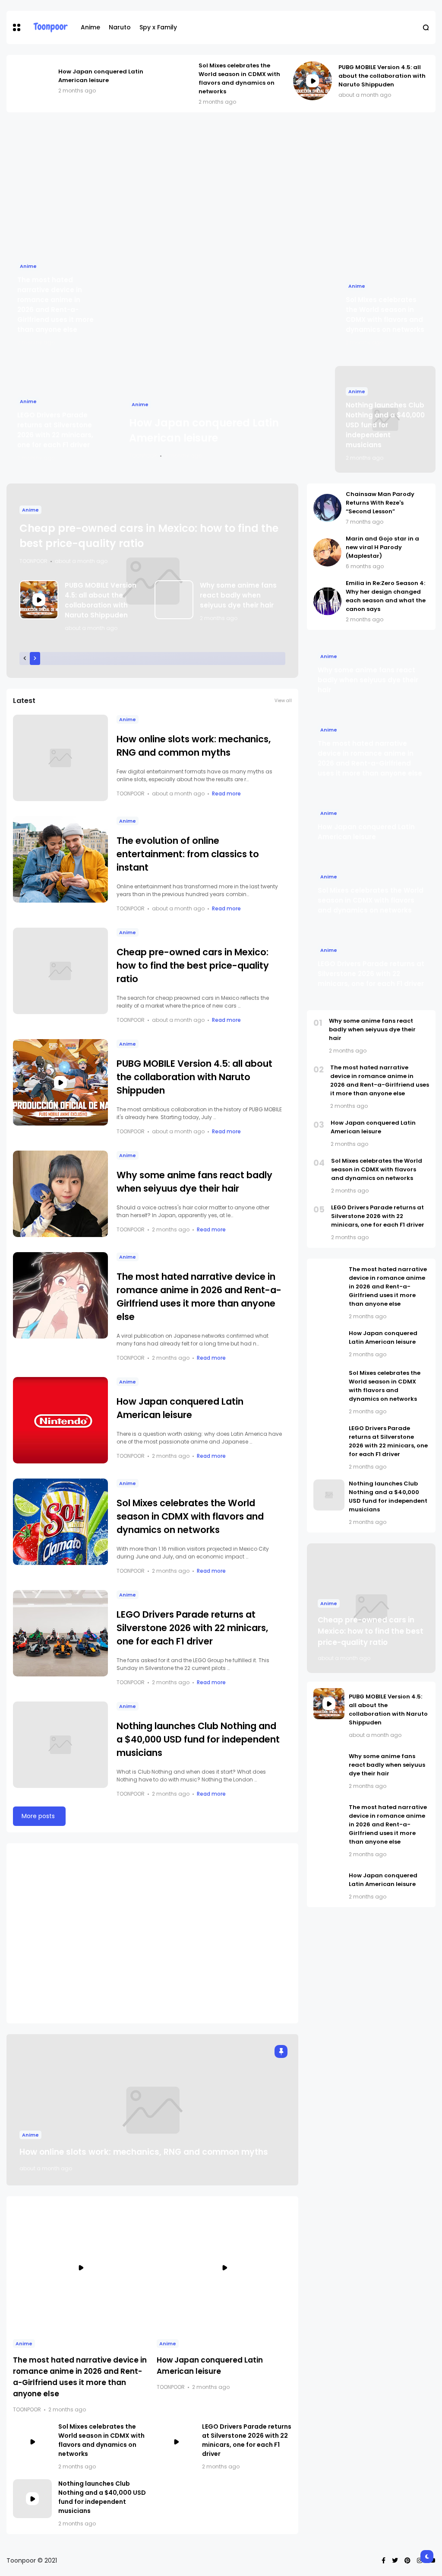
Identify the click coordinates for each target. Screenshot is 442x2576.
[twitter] (395, 2560)
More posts (38, 1816)
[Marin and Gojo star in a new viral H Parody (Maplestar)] (327, 552)
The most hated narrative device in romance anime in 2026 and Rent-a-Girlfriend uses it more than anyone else (380, 1080)
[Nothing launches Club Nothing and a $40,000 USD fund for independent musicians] (60, 1745)
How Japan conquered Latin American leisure (101, 76)
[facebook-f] (384, 2560)
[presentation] (25, 658)
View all (283, 701)
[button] (17, 27)
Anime (90, 27)
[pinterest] (407, 2560)
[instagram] (420, 2560)
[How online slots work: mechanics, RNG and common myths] (60, 758)
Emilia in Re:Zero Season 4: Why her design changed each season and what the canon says (386, 596)
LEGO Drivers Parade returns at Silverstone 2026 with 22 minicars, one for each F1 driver (192, 1628)
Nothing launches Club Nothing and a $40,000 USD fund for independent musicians (385, 425)
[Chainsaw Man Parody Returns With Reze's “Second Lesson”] (327, 508)
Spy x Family (158, 27)
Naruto (120, 27)
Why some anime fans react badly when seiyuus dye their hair (238, 595)
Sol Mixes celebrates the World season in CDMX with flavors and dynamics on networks (239, 78)
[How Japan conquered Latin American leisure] (32, 81)
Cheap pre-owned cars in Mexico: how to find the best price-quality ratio (193, 965)
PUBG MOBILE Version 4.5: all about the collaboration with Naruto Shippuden (382, 76)
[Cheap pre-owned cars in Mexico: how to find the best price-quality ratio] (60, 971)
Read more (226, 793)
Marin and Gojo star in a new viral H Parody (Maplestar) (382, 547)
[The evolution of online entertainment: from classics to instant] (60, 859)
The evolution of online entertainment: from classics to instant (188, 854)
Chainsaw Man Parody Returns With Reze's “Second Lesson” (380, 503)
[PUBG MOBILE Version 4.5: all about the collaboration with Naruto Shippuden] (313, 81)
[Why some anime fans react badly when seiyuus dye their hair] (174, 600)
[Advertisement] (221, 181)
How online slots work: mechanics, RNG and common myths (144, 2152)
